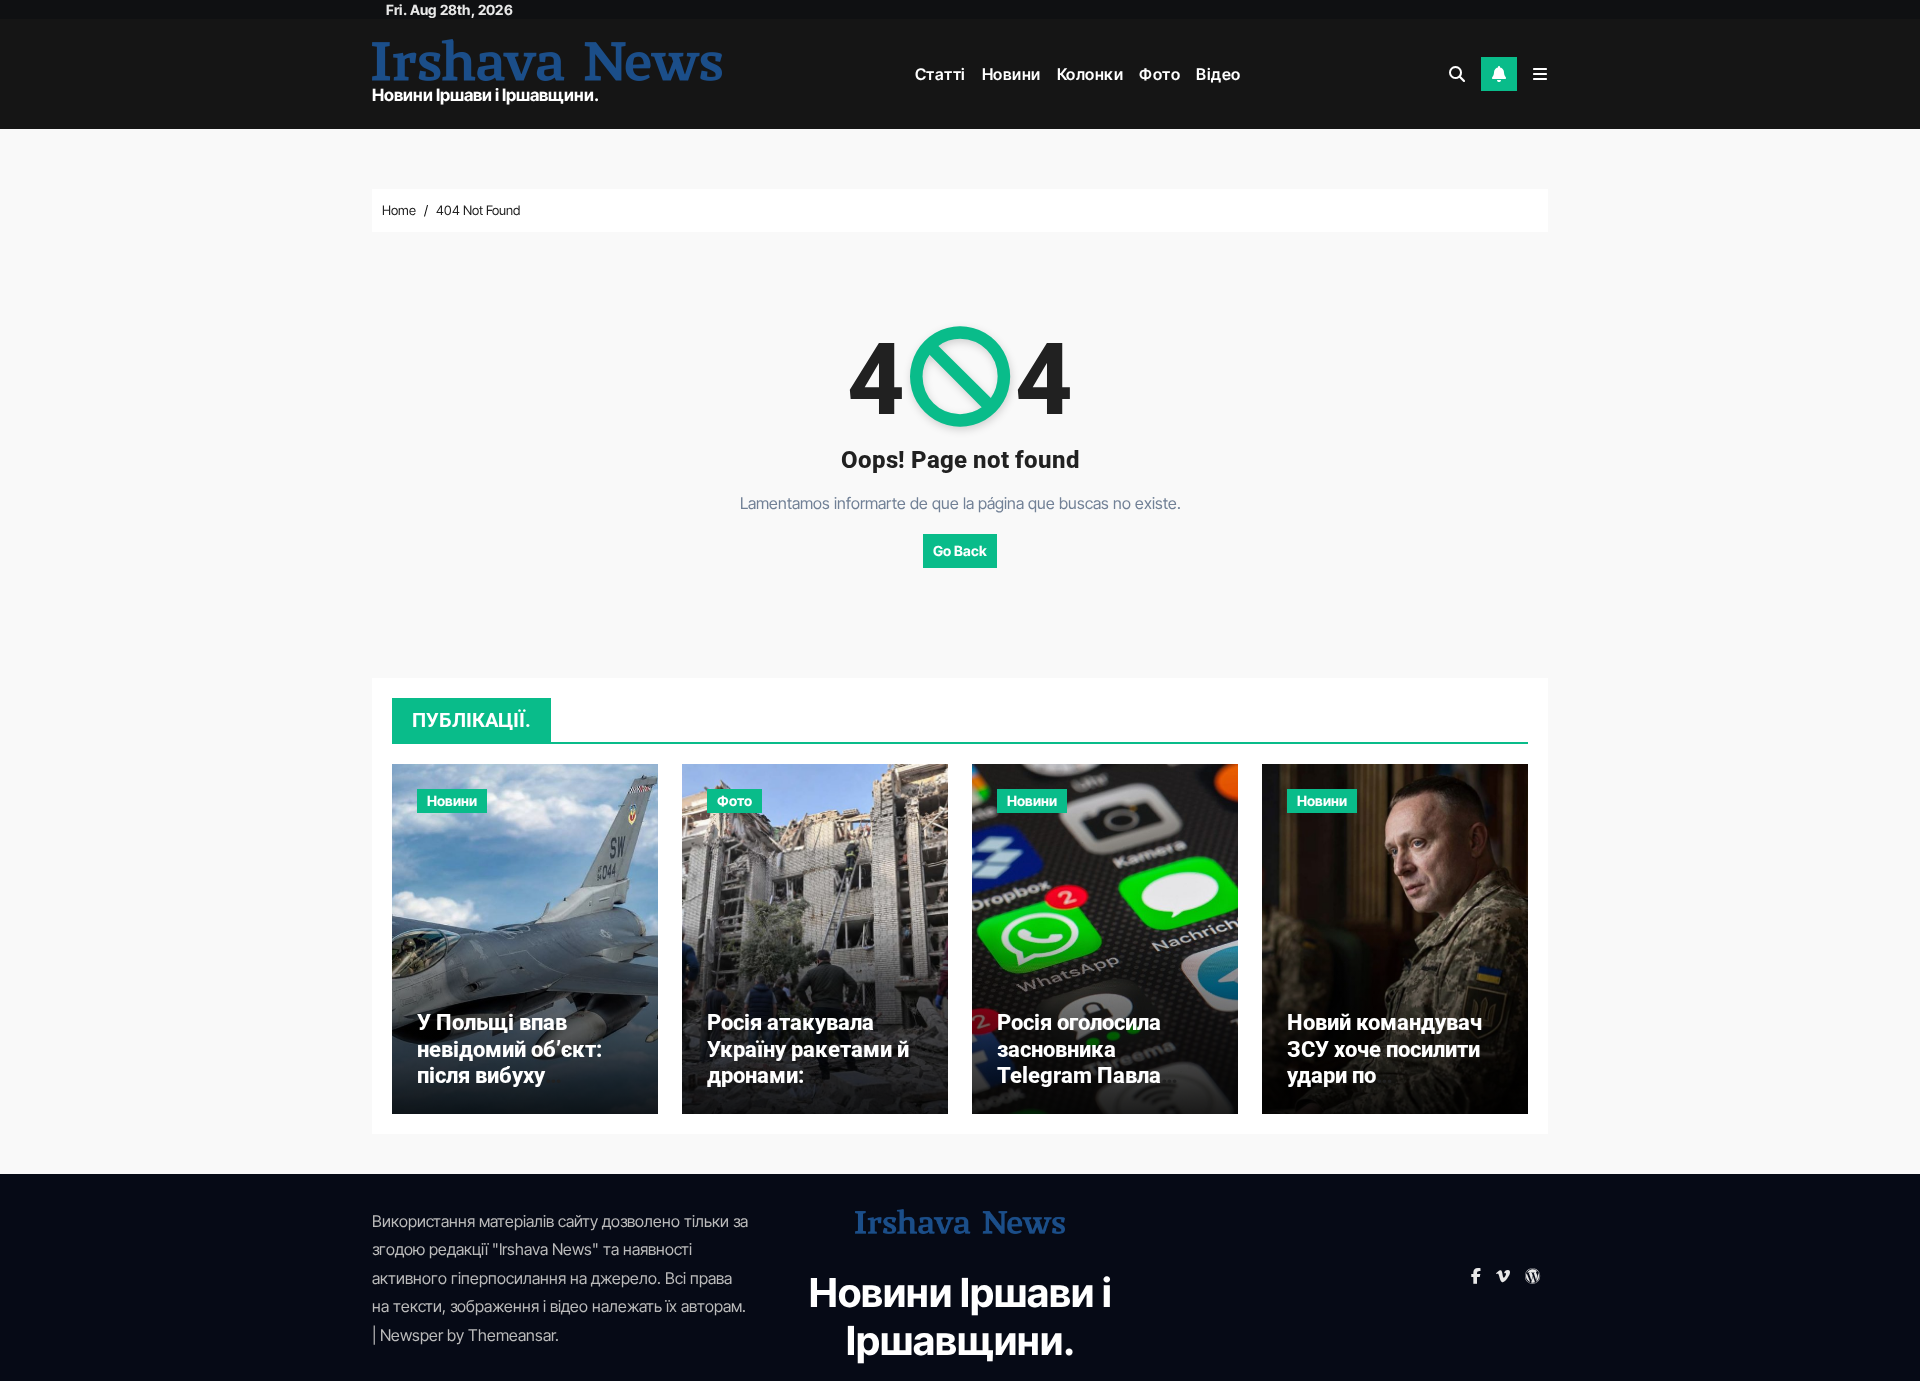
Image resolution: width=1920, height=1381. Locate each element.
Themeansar (511, 1335)
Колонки (1090, 74)
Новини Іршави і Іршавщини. (485, 95)
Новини (1011, 74)
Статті (940, 74)
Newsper (411, 1335)
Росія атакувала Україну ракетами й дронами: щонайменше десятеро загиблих (808, 1075)
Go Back (960, 550)
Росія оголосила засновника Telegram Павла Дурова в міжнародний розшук (1079, 1088)
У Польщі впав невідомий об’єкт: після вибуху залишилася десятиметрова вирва (509, 1088)
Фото (1159, 74)
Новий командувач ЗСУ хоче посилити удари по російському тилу (1384, 1062)
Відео (1218, 74)
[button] (1540, 74)
